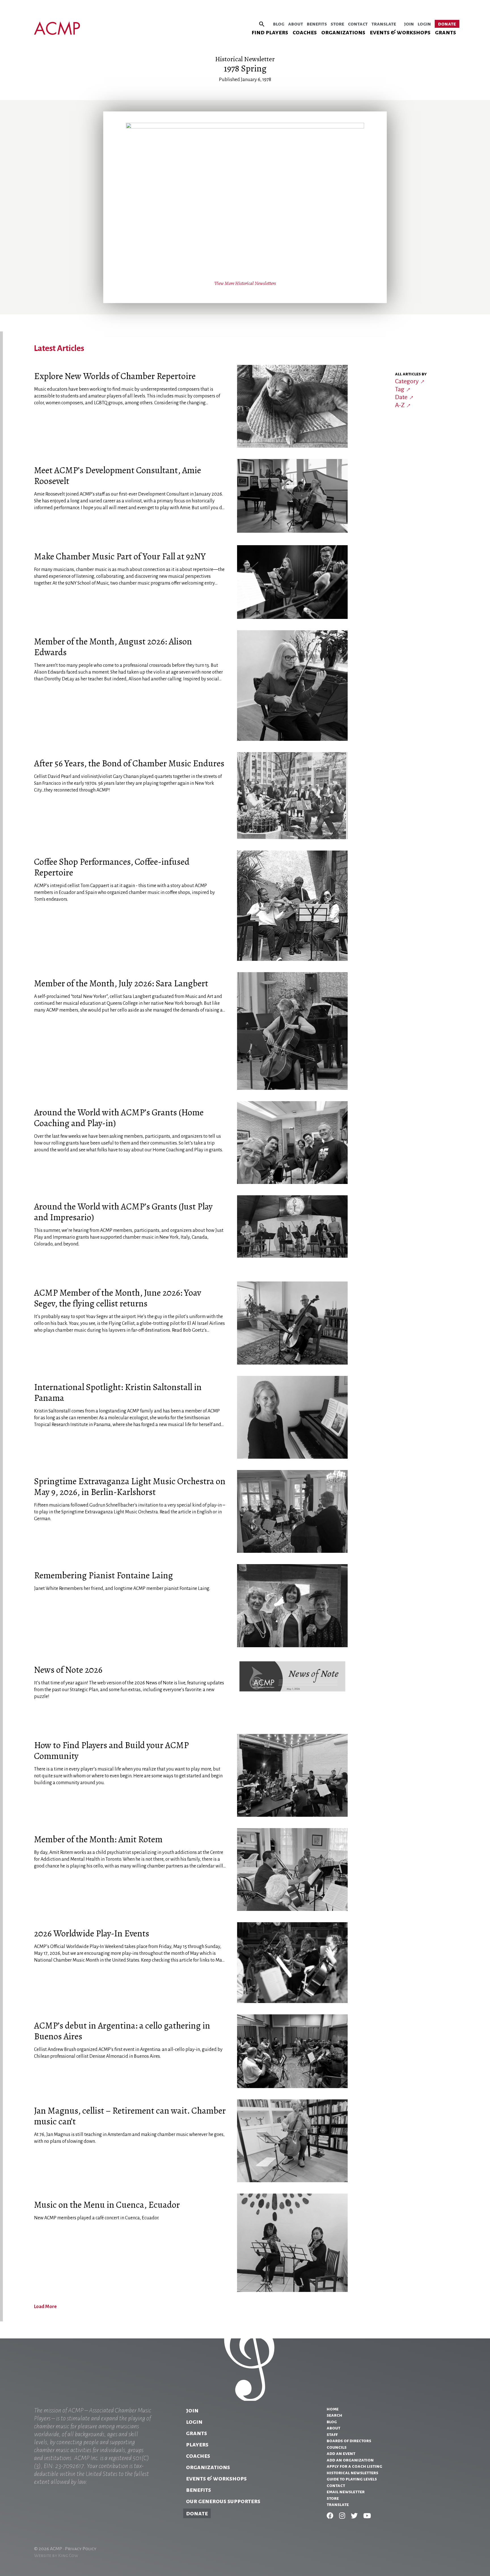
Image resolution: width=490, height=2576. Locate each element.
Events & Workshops (400, 32)
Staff (332, 2435)
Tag (400, 389)
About (296, 24)
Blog (279, 24)
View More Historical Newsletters (245, 283)
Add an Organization (350, 2460)
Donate (447, 24)
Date (401, 397)
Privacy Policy (81, 2549)
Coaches (305, 32)
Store (337, 24)
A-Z (400, 405)
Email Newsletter (346, 2492)
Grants (445, 32)
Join (409, 24)
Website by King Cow (56, 2556)
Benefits (317, 24)
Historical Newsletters (352, 2473)
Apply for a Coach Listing (354, 2466)
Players (197, 2444)
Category (407, 381)
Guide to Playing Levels (352, 2479)
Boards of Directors (349, 2441)
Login (424, 24)
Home (333, 2409)
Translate (384, 24)
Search (334, 2415)
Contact (358, 24)
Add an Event (341, 2454)
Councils (337, 2447)
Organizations (343, 32)
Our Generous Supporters (223, 2501)
